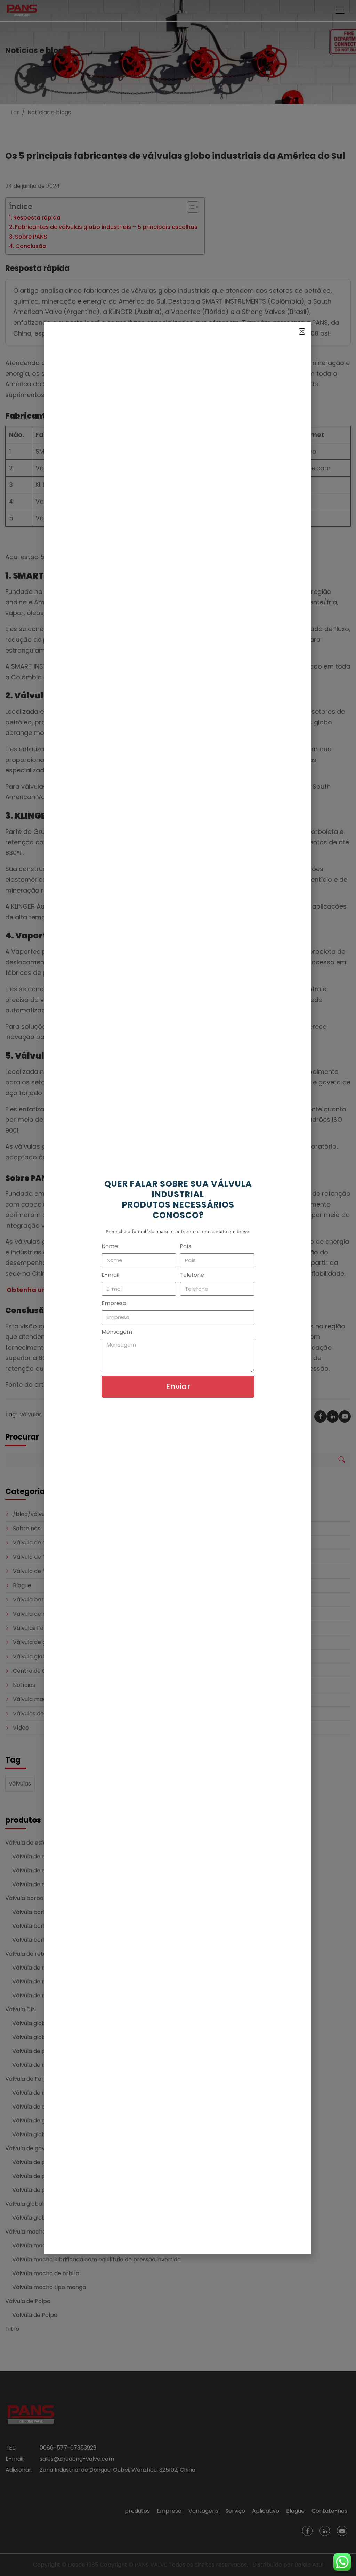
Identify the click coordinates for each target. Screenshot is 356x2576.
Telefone (192, 1275)
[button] (302, 332)
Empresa (114, 1303)
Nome (110, 1246)
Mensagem (117, 1332)
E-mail (110, 1275)
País (185, 1246)
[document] (178, 1288)
